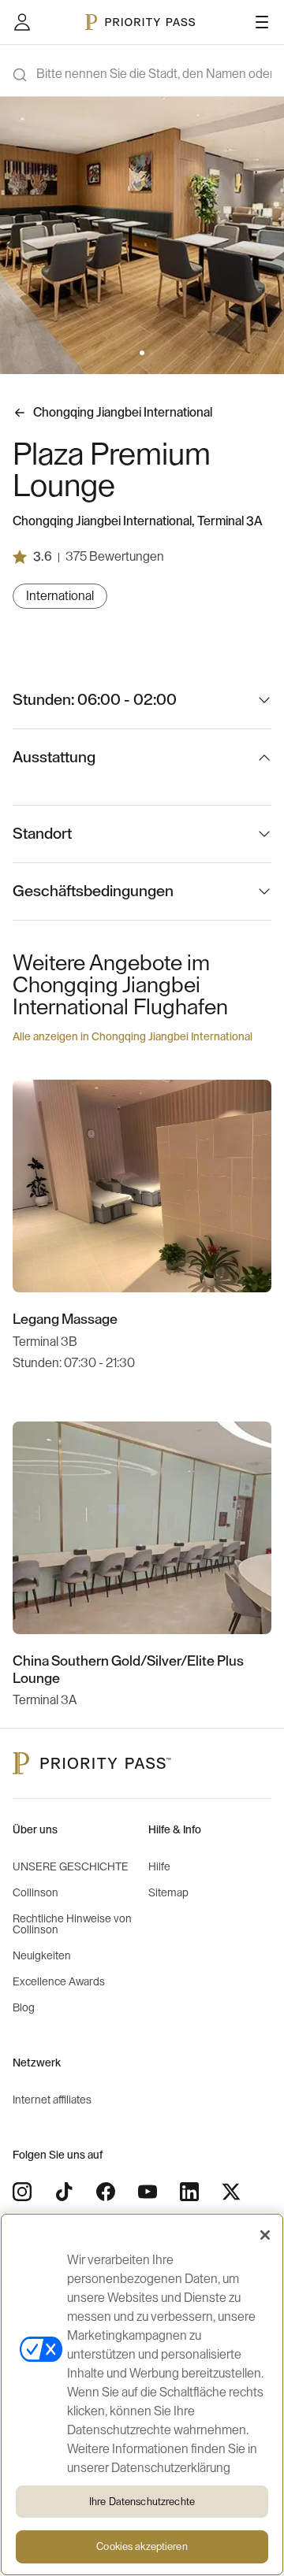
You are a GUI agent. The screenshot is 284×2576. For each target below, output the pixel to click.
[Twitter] (231, 2192)
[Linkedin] (189, 2192)
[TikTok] (64, 2192)
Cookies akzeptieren (142, 2546)
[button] (133, 353)
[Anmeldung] (22, 22)
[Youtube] (148, 2192)
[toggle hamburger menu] (262, 22)
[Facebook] (106, 2192)
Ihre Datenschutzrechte (142, 2502)
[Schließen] (265, 2235)
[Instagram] (22, 2192)
